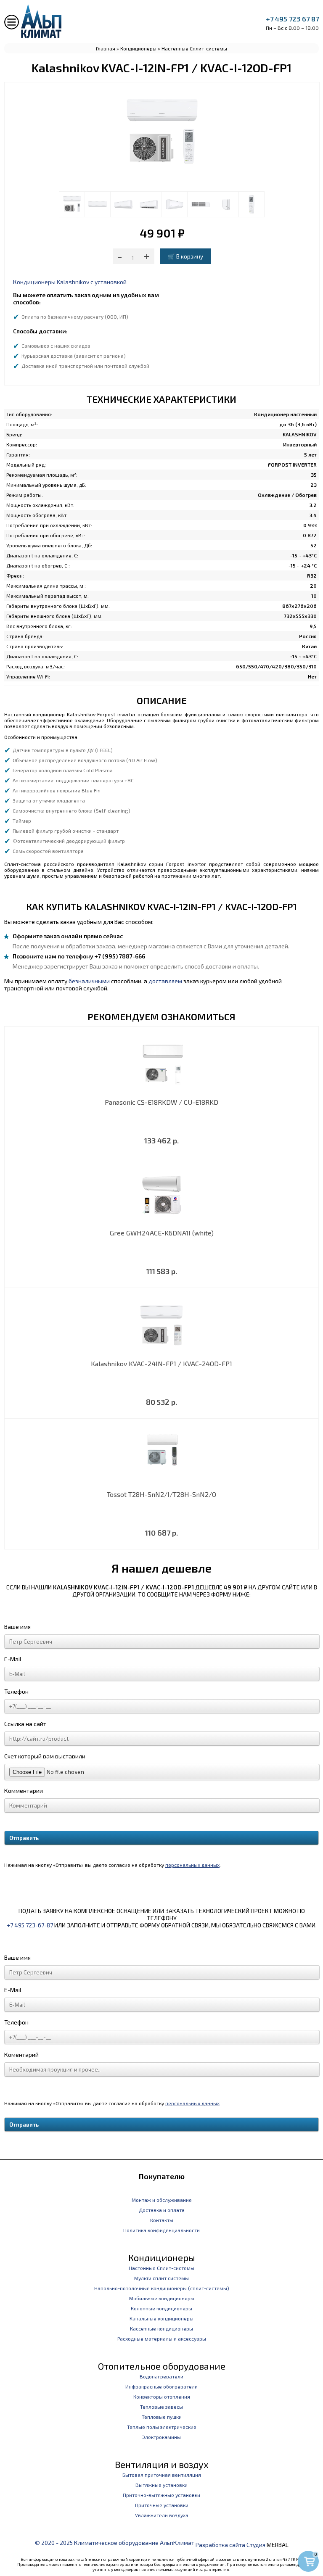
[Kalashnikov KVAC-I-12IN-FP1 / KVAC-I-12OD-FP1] (72, 204)
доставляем (165, 981)
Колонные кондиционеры (161, 2308)
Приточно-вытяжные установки (161, 2495)
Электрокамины (161, 2437)
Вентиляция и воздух (162, 2464)
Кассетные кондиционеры (161, 2328)
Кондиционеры (138, 48)
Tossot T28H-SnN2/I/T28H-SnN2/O (161, 1494)
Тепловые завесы (161, 2407)
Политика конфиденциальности (161, 2230)
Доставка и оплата (162, 2210)
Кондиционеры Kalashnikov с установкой (70, 282)
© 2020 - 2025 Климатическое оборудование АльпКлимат (115, 2543)
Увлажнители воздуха (162, 2515)
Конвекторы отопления (162, 2397)
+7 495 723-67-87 (30, 1925)
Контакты (162, 2220)
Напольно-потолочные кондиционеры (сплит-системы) (162, 2288)
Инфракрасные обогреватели (161, 2386)
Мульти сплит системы (161, 2278)
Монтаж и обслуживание (162, 2200)
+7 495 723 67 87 (292, 19)
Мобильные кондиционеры (162, 2298)
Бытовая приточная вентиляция (162, 2475)
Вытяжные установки (161, 2485)
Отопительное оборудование (162, 2366)
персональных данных (192, 1865)
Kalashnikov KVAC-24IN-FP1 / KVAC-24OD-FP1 (161, 1363)
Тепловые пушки (162, 2417)
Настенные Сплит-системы (194, 48)
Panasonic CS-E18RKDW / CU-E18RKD (161, 1102)
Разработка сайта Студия (230, 2545)
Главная (106, 48)
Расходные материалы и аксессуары (162, 2338)
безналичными (89, 981)
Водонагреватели (161, 2376)
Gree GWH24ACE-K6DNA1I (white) (162, 1233)
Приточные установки (162, 2505)
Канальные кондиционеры (161, 2318)
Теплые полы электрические (162, 2427)
